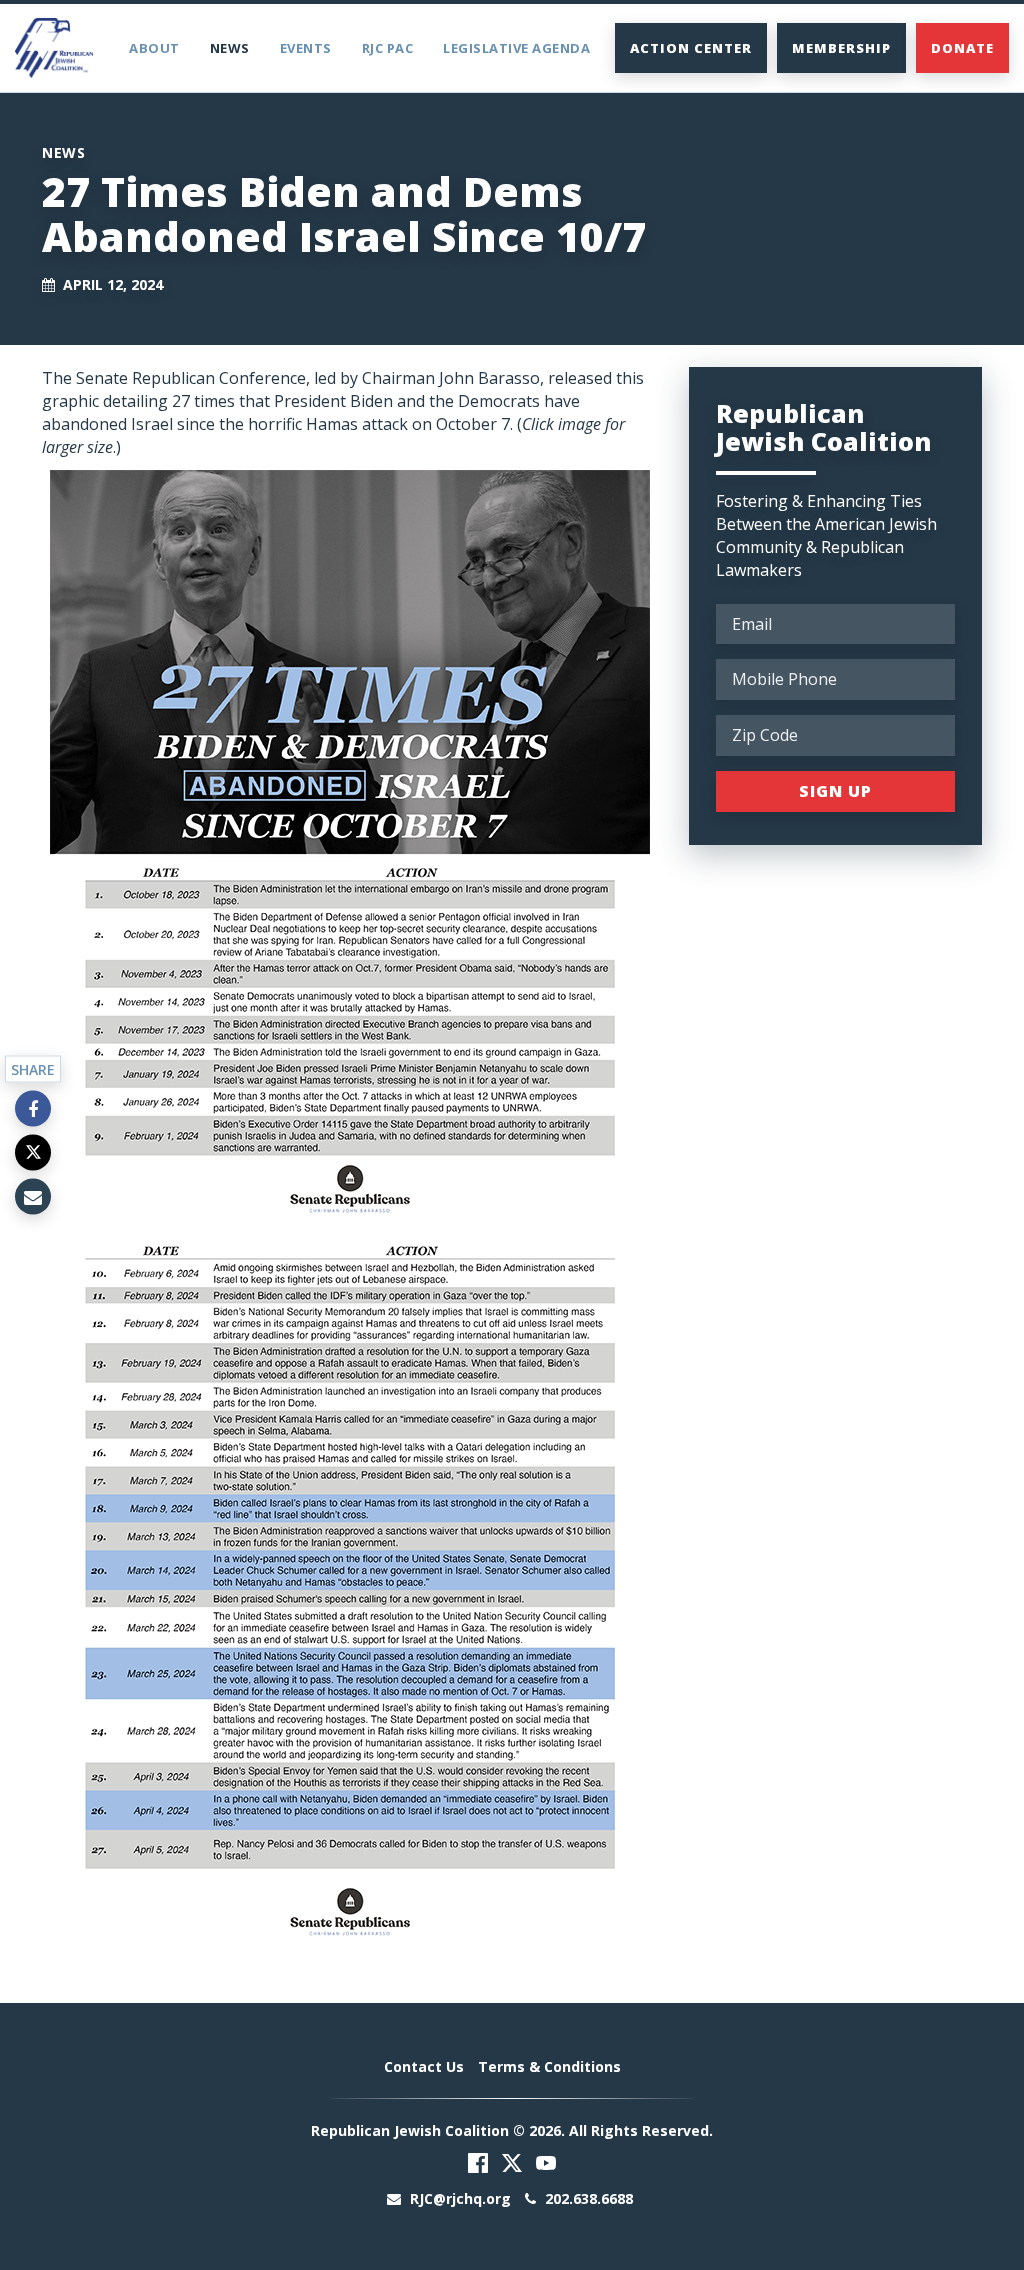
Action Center (691, 48)
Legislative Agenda (516, 48)
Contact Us (424, 2066)
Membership (841, 48)
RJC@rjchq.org (460, 2198)
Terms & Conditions (549, 2066)
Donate (962, 48)
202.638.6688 (587, 2198)
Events (306, 48)
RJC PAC (388, 48)
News (230, 48)
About (154, 48)
